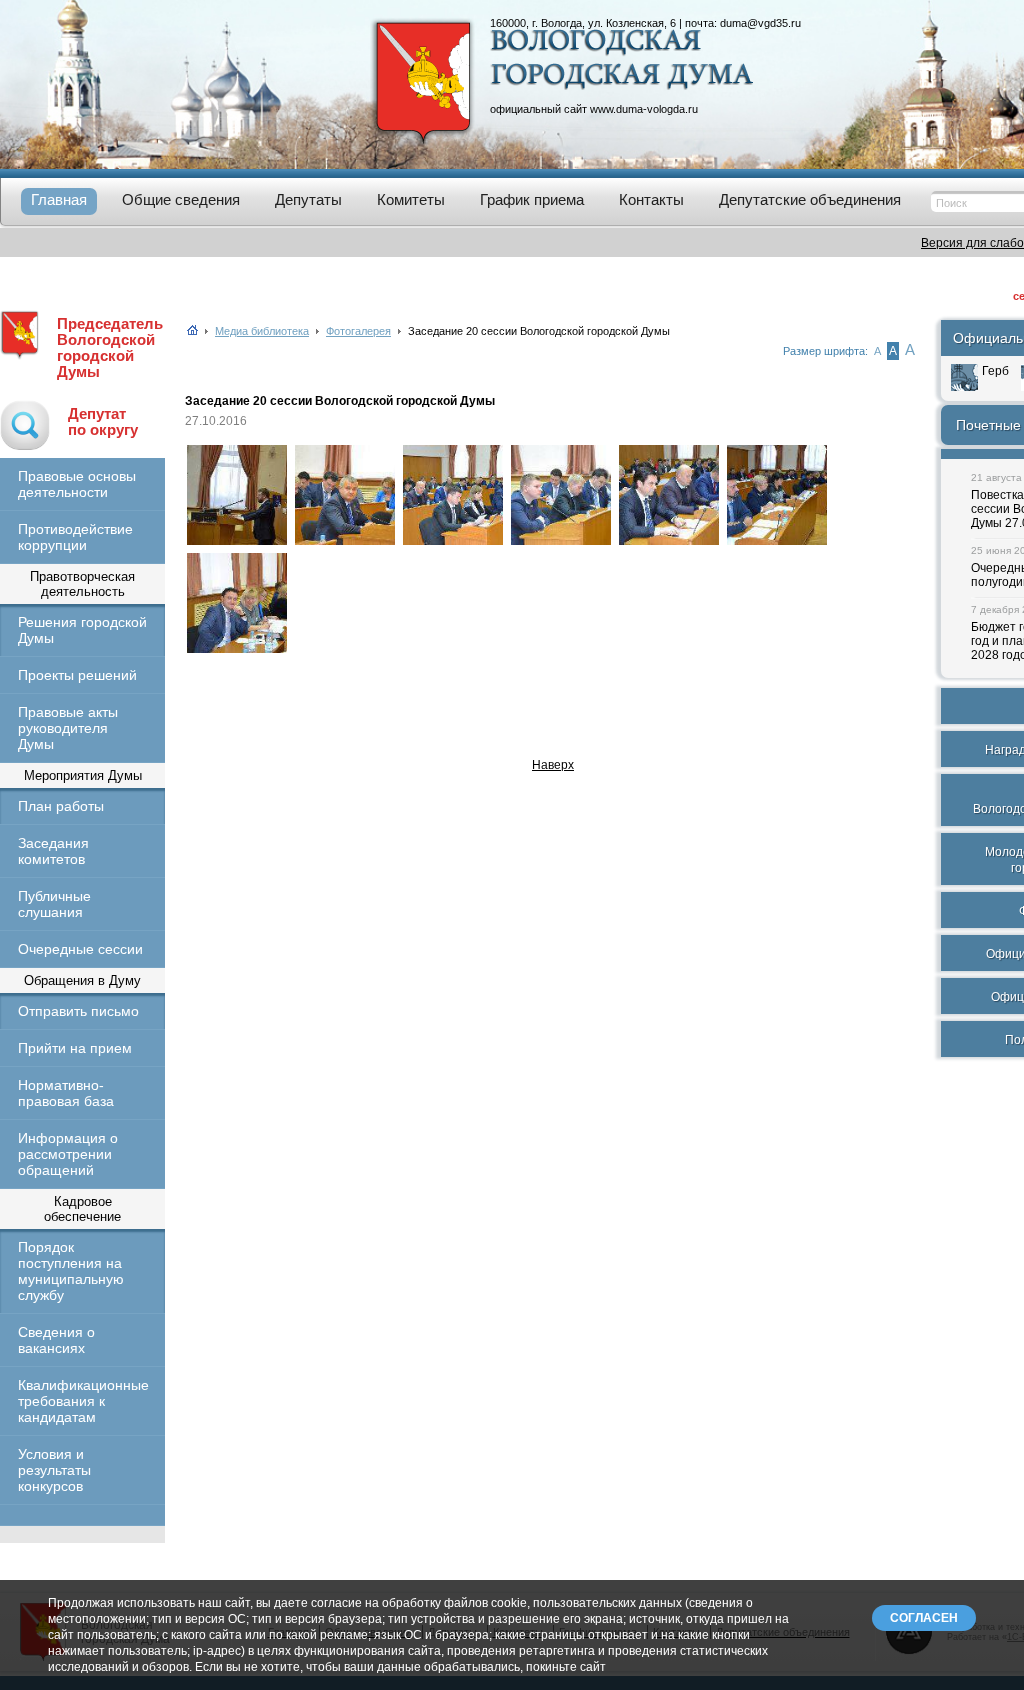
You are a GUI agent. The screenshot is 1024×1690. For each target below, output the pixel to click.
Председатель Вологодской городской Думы (110, 348)
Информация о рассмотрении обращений (68, 1154)
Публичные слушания (54, 904)
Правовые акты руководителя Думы (68, 728)
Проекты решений (77, 675)
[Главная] (192, 331)
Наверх (553, 765)
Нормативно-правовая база (66, 1093)
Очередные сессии (80, 949)
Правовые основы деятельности (77, 484)
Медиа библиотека (262, 331)
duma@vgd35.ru (760, 23)
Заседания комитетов (53, 851)
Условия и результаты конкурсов (54, 1470)
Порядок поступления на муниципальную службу (71, 1271)
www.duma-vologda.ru (644, 109)
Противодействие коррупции (75, 537)
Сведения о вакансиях (56, 1340)
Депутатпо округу (103, 422)
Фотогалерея (358, 331)
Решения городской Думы (82, 630)
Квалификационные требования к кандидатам (82, 1401)
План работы (61, 806)
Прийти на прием (75, 1048)
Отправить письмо (78, 1011)
